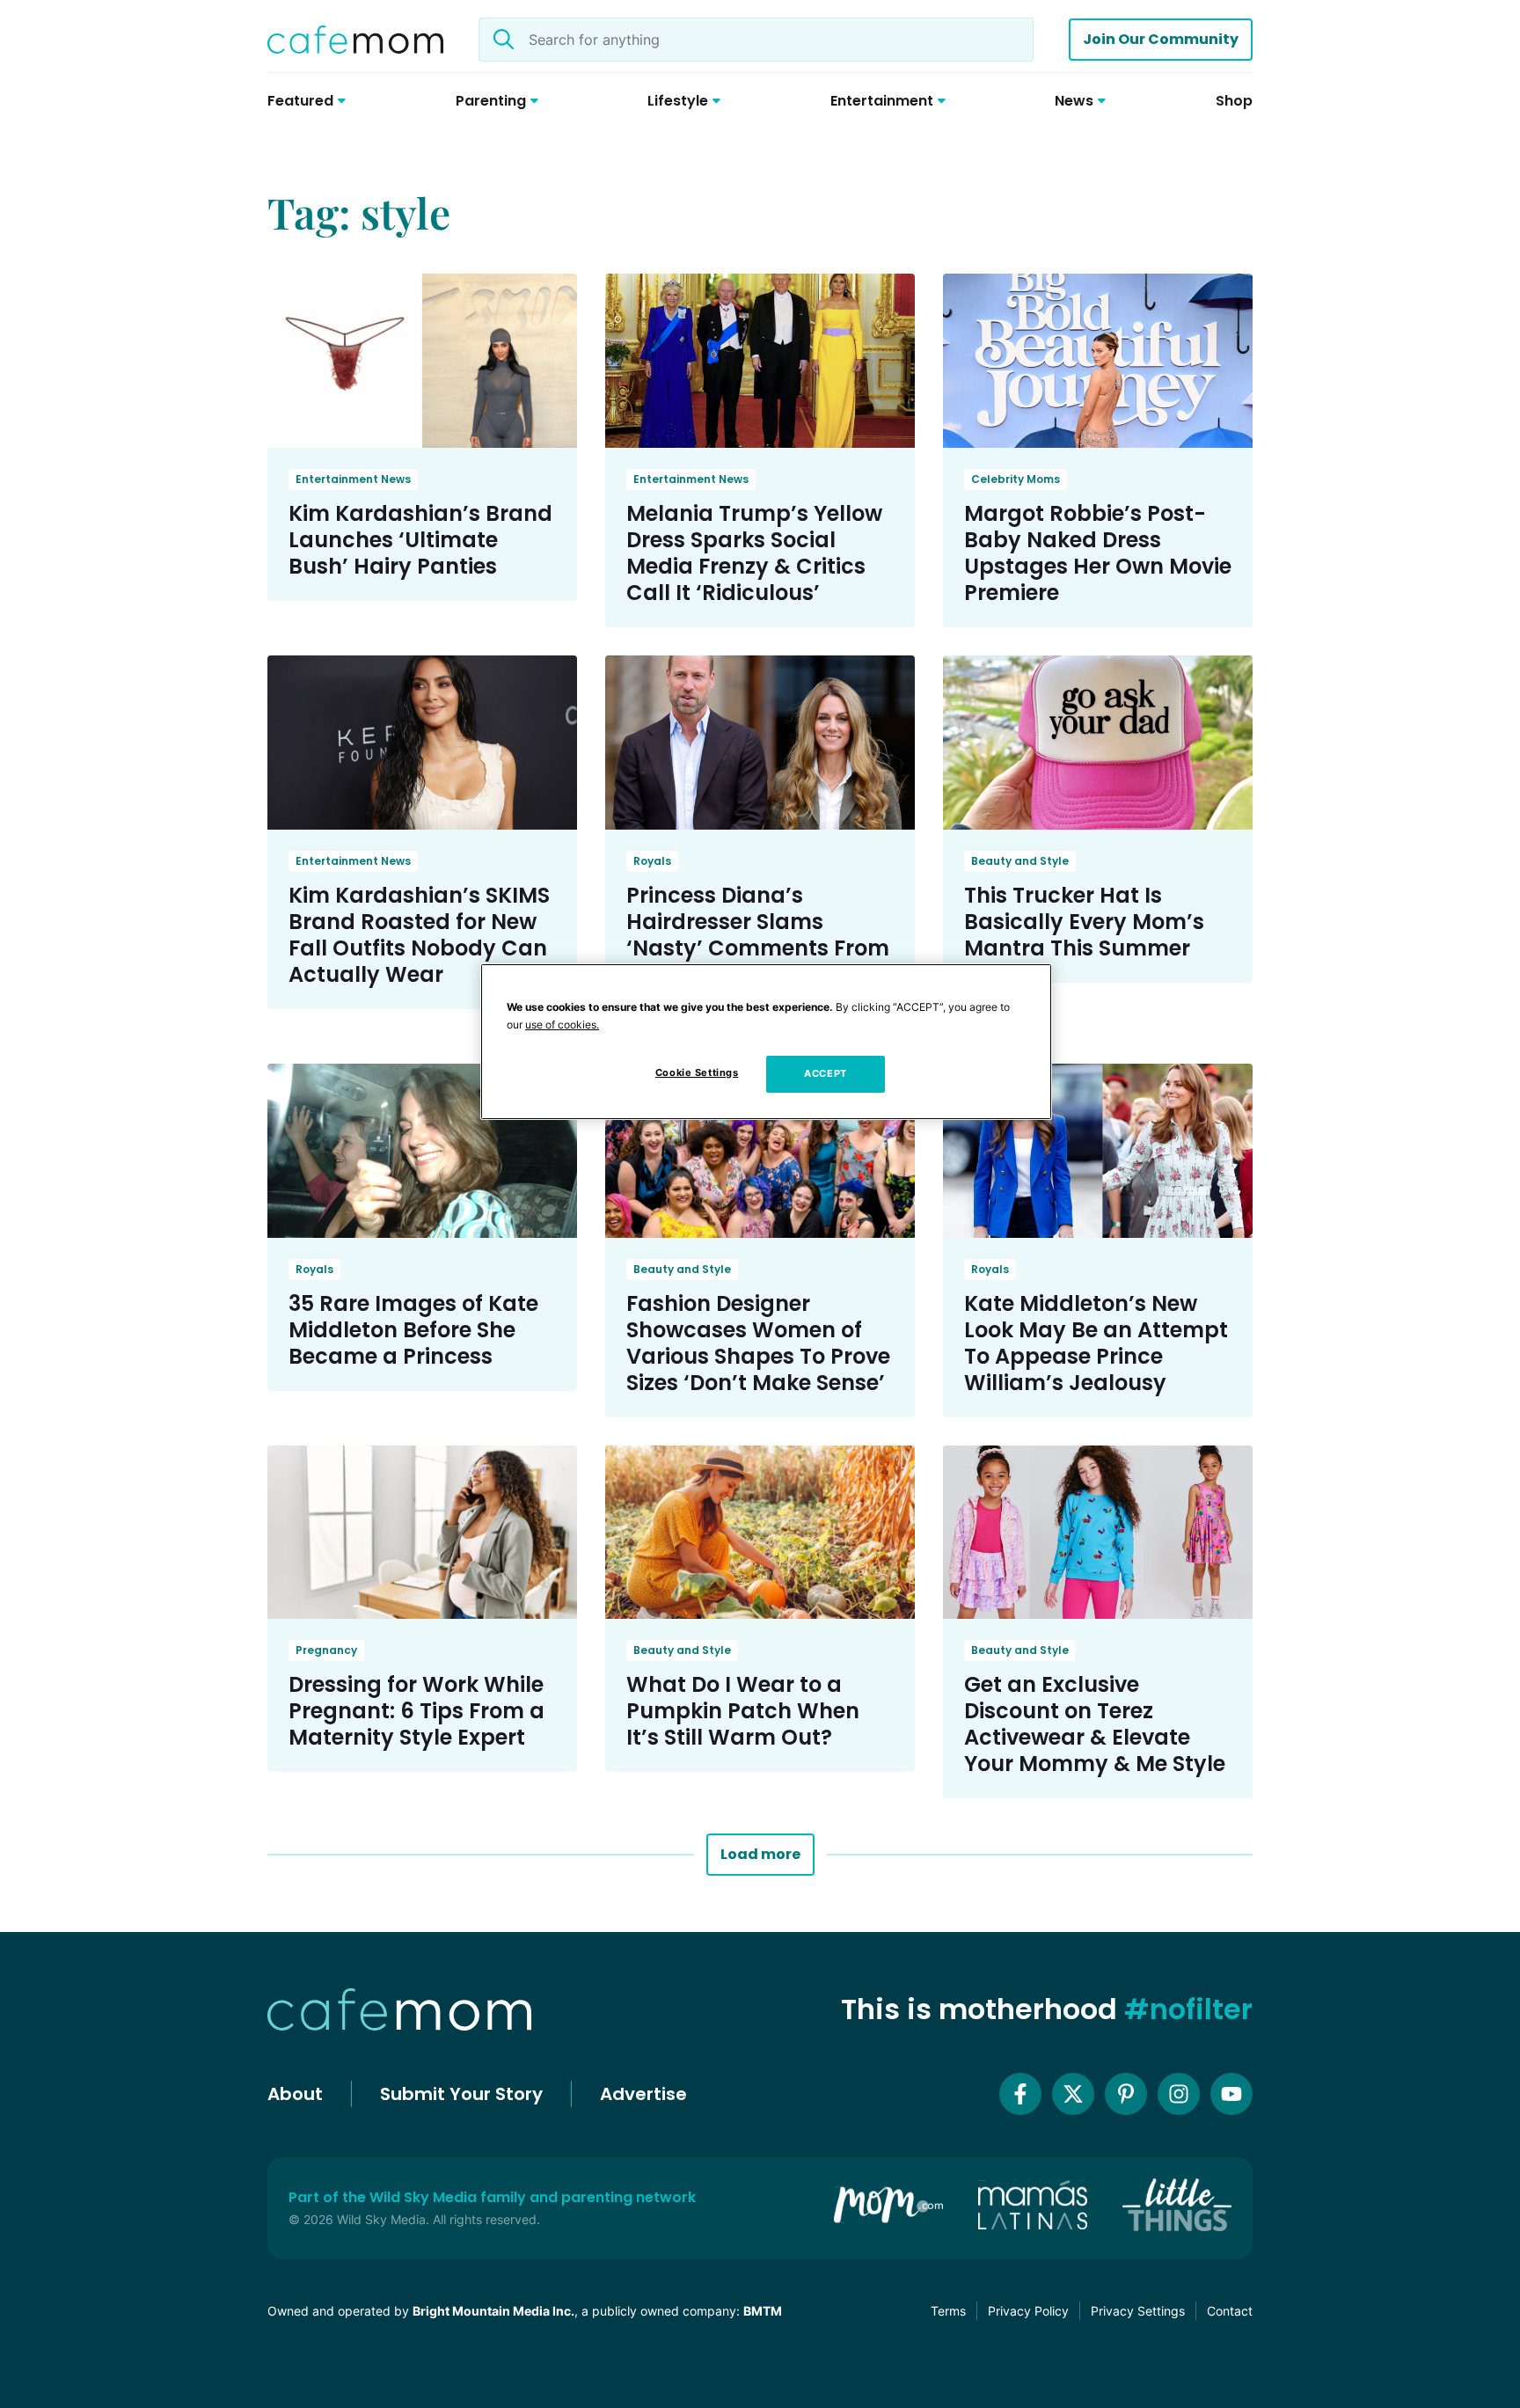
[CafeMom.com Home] (355, 40)
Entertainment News (353, 479)
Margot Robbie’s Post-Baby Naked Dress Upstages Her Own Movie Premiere (1098, 553)
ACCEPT (825, 1073)
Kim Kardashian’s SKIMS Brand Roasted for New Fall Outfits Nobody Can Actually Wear (419, 935)
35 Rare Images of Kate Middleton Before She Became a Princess (413, 1330)
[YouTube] (1231, 2094)
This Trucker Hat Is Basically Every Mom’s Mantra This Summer (1084, 922)
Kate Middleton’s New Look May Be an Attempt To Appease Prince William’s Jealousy (1096, 1343)
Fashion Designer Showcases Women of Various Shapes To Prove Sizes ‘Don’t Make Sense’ (758, 1343)
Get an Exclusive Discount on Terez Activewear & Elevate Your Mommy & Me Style (1095, 1724)
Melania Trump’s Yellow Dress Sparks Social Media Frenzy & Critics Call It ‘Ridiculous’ (754, 553)
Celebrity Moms (1016, 479)
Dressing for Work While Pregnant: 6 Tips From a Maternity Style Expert (417, 1711)
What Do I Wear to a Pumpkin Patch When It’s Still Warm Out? (743, 1711)
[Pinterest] (1126, 2094)
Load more (760, 1854)
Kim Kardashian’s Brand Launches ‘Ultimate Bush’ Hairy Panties (420, 540)
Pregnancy (326, 1650)
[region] (766, 1042)
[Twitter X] (1073, 2094)
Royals (652, 861)
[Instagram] (1179, 2094)
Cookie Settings (697, 1072)
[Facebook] (1020, 2094)
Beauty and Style (1020, 861)
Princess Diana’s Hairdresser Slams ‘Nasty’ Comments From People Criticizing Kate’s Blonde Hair (758, 948)
